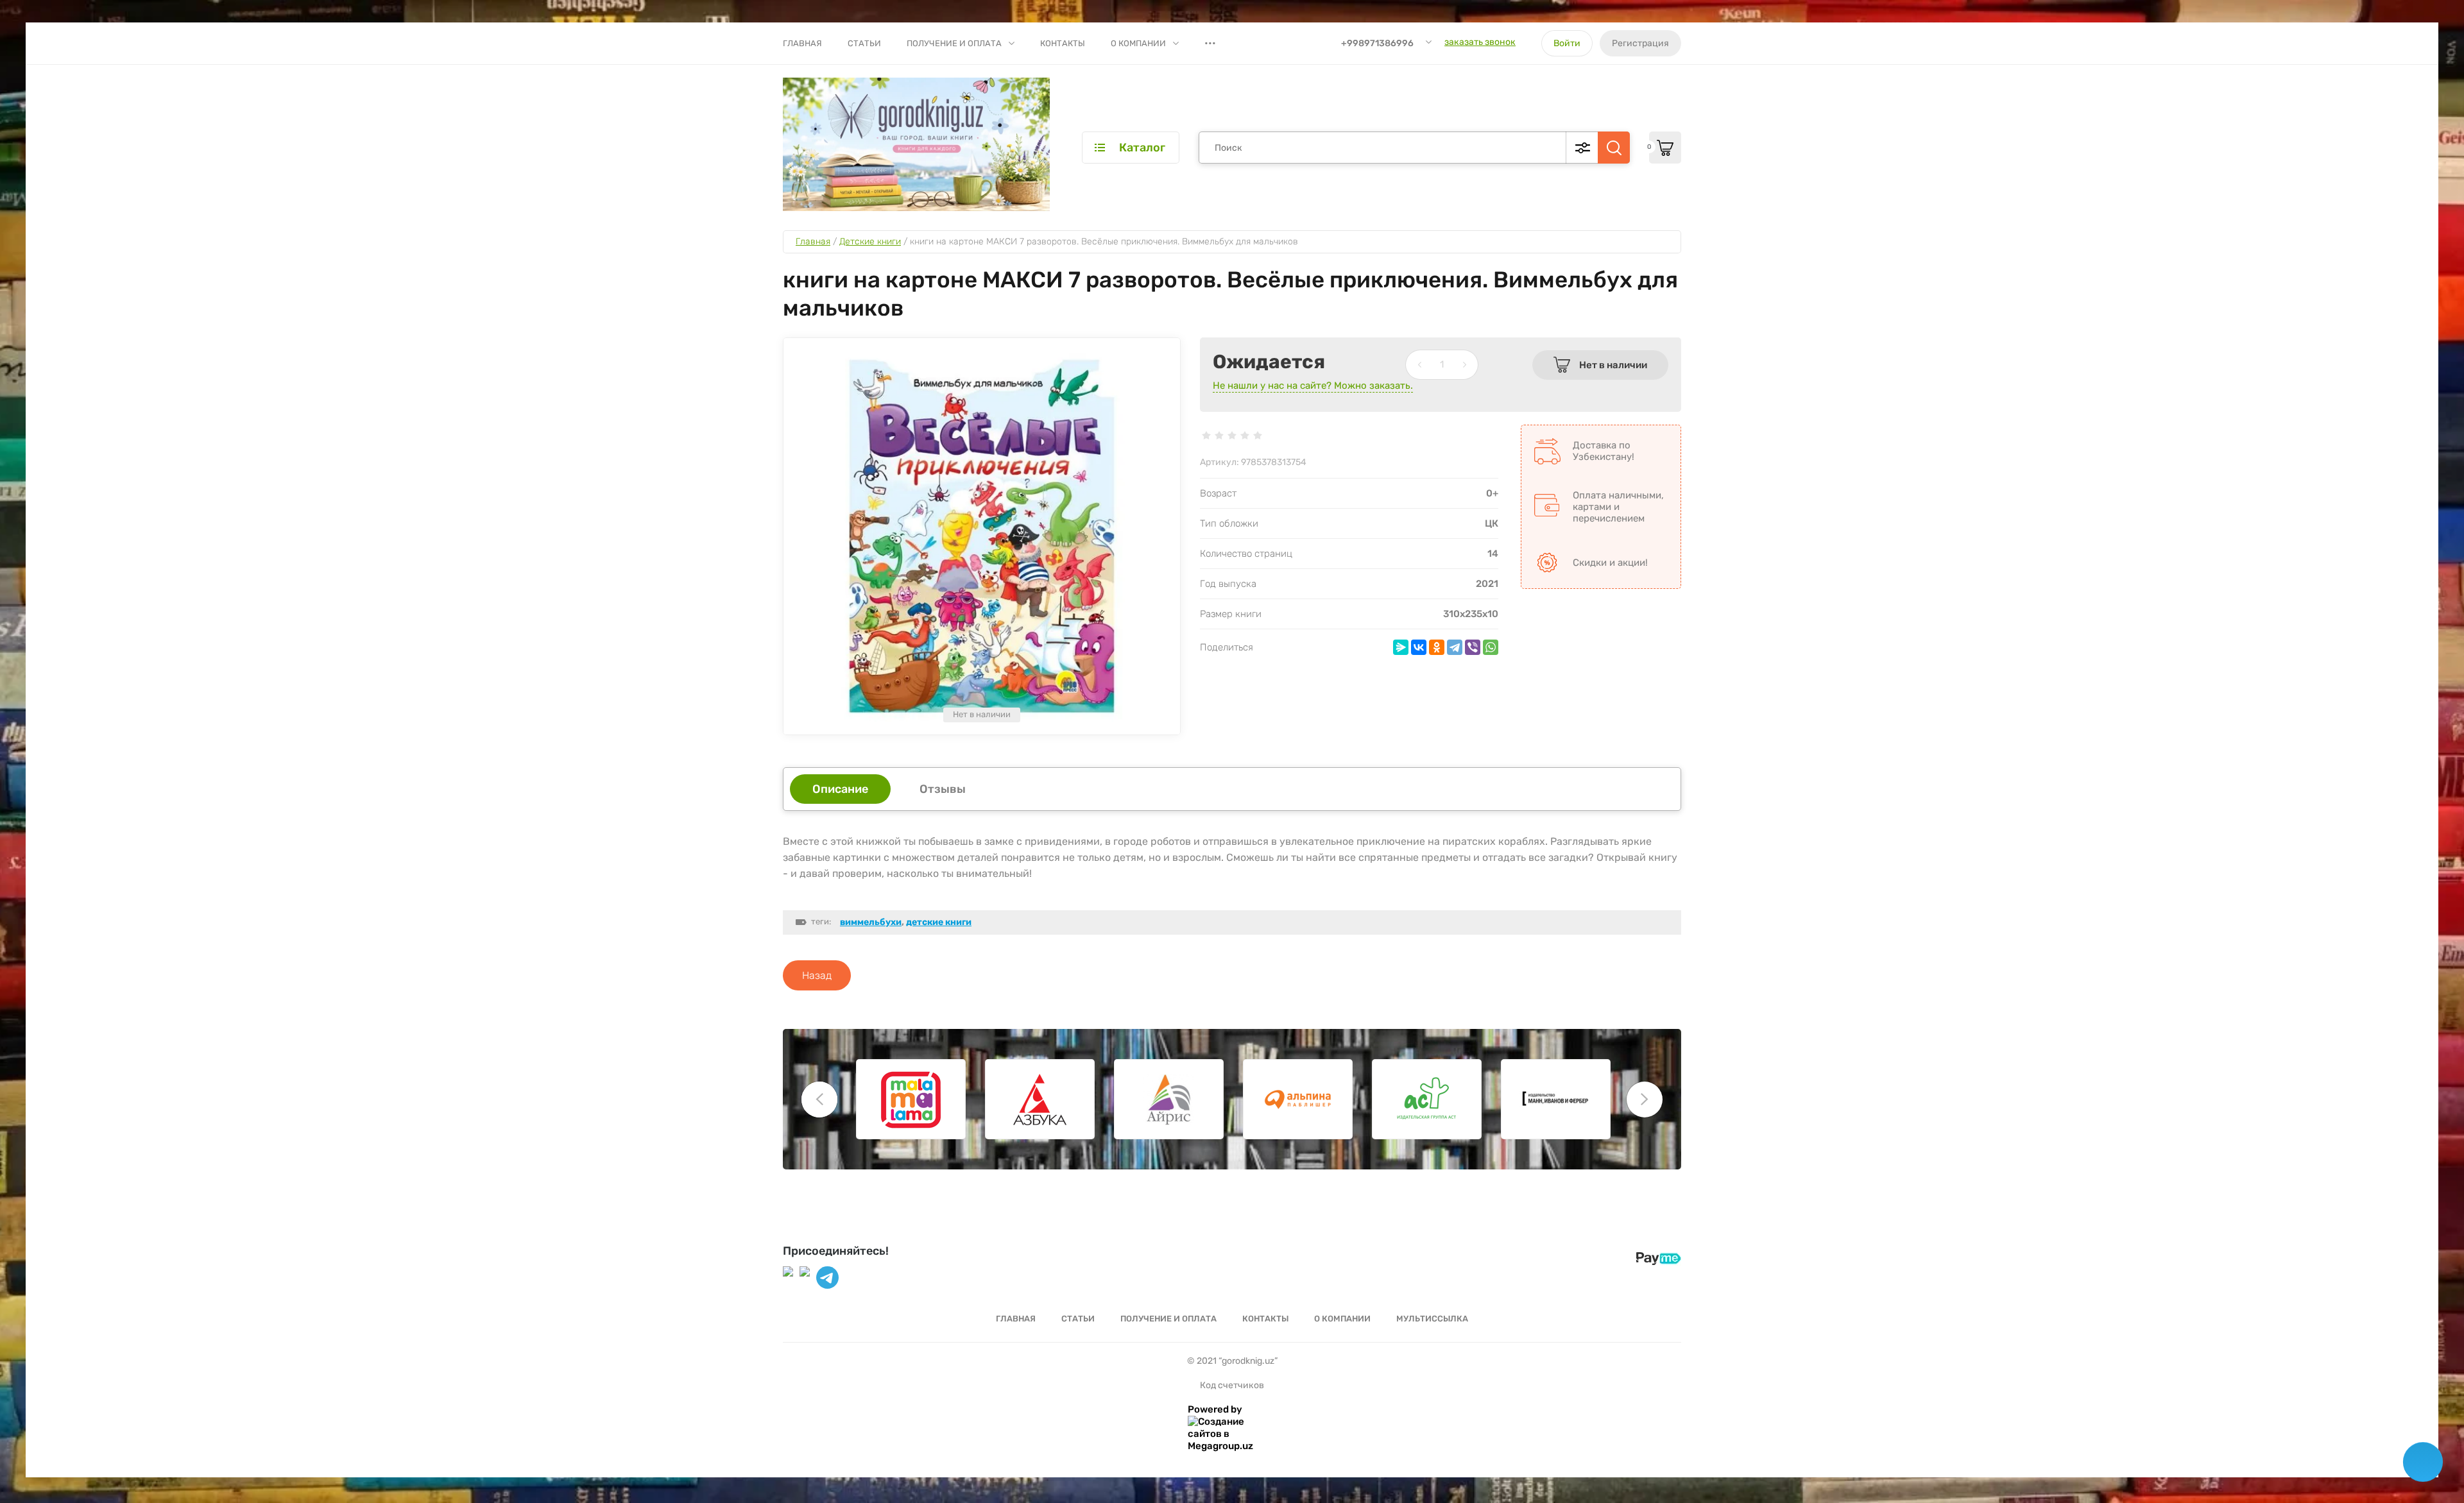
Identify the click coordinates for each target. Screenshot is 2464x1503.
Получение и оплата (954, 43)
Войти (1567, 43)
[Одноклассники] (1437, 647)
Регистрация (1640, 43)
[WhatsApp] (1491, 647)
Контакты (1063, 43)
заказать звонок (1480, 42)
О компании (1138, 43)
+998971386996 (1377, 43)
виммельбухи (871, 922)
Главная (802, 43)
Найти (1614, 148)
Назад (817, 975)
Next (1645, 1100)
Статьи (864, 43)
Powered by (1215, 1409)
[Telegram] (1455, 647)
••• (1210, 43)
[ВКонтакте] (1419, 647)
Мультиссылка (1432, 1319)
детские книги (939, 922)
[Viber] (1473, 647)
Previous (819, 1100)
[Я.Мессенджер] (1401, 647)
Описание (840, 789)
